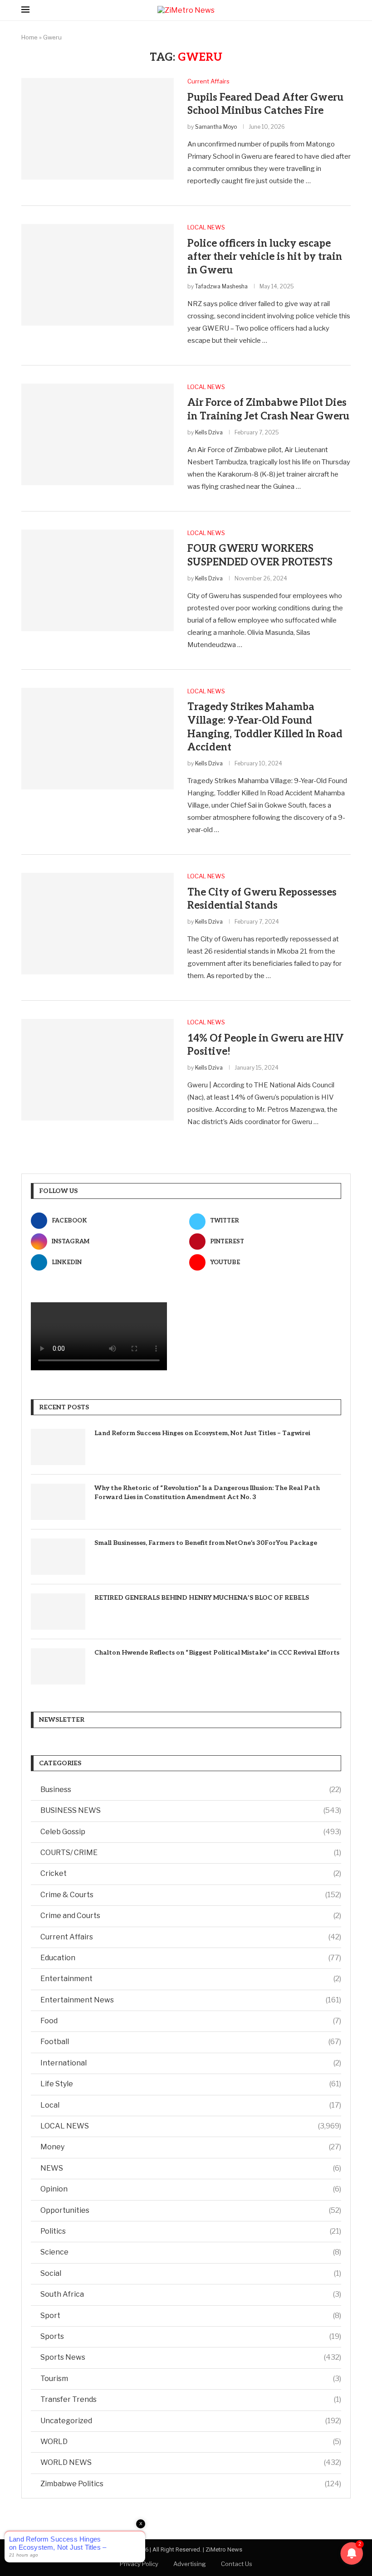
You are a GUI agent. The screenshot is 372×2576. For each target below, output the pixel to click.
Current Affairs (191, 1937)
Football (191, 2042)
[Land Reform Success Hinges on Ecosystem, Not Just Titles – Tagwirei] (58, 1447)
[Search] (346, 10)
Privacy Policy (139, 2564)
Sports (191, 2336)
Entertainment (191, 1979)
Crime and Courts (191, 1916)
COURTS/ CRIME (191, 1853)
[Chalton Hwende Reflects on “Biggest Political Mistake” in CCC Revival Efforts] (58, 1666)
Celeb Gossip (191, 1832)
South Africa (191, 2294)
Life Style (191, 2084)
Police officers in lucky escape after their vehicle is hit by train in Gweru (265, 257)
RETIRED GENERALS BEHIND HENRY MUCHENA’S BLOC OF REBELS (202, 1598)
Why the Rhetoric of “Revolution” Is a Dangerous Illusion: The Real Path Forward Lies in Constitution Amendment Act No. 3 (207, 1493)
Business (191, 1790)
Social (191, 2273)
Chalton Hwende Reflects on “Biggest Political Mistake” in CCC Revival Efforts (217, 1653)
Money (191, 2147)
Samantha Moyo (216, 127)
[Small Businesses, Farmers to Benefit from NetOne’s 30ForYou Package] (58, 1557)
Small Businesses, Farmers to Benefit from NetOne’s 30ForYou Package (206, 1543)
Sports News (191, 2357)
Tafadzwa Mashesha (221, 286)
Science (191, 2252)
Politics (191, 2231)
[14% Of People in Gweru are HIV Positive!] (98, 1070)
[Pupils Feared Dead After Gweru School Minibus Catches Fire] (98, 129)
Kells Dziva (209, 432)
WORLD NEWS (191, 2462)
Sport (191, 2315)
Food (191, 2021)
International (191, 2063)
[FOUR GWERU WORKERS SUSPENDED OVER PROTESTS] (98, 580)
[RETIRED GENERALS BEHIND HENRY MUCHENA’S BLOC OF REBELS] (58, 1612)
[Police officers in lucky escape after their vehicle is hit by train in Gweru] (98, 275)
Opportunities (191, 2210)
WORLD (191, 2442)
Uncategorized (191, 2421)
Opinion (191, 2189)
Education (191, 1958)
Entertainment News (191, 2000)
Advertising (190, 2564)
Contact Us (237, 2564)
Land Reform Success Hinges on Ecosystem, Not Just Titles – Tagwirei (202, 1433)
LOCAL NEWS (191, 2126)
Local (191, 2105)
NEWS (191, 2168)
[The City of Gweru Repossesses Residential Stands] (98, 924)
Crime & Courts (191, 1895)
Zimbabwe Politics (191, 2484)
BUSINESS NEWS (191, 1810)
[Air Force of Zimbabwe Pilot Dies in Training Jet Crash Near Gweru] (98, 434)
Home (29, 37)
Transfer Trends (191, 2399)
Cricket (191, 1873)
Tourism (191, 2379)
